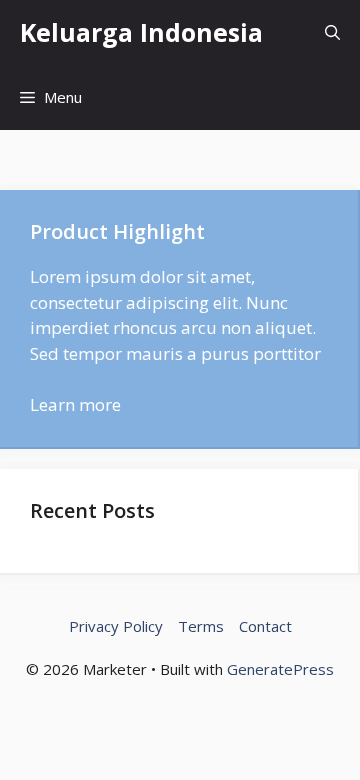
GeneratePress (280, 669)
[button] (332, 32)
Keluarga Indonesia (141, 32)
